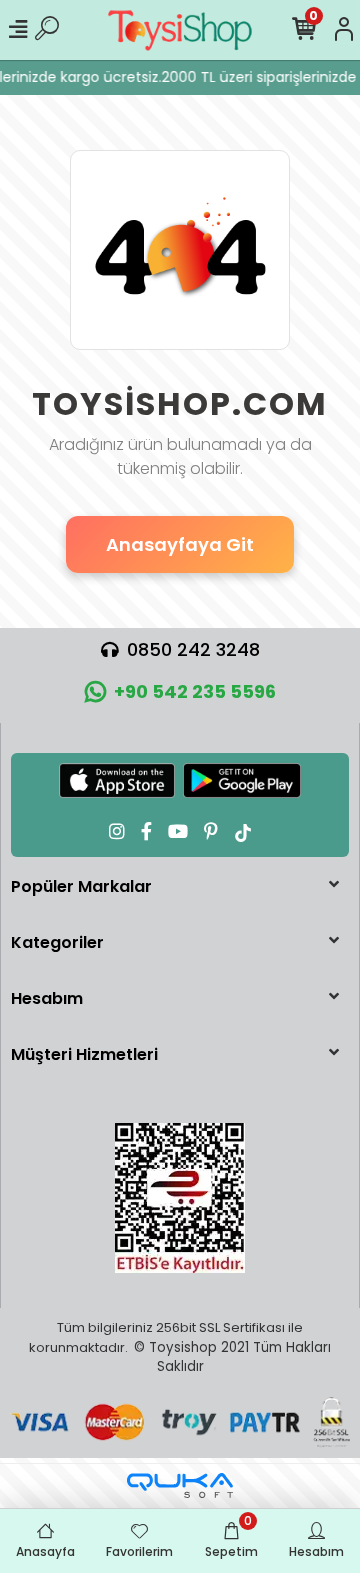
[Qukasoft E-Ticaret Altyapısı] (180, 1485)
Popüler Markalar (81, 886)
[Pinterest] (211, 831)
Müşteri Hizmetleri (84, 1054)
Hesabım (47, 998)
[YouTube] (178, 831)
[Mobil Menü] (18, 30)
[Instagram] (117, 831)
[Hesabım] (344, 30)
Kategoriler (57, 942)
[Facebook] (146, 831)
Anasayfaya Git (180, 544)
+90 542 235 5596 (195, 691)
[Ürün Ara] (47, 30)
